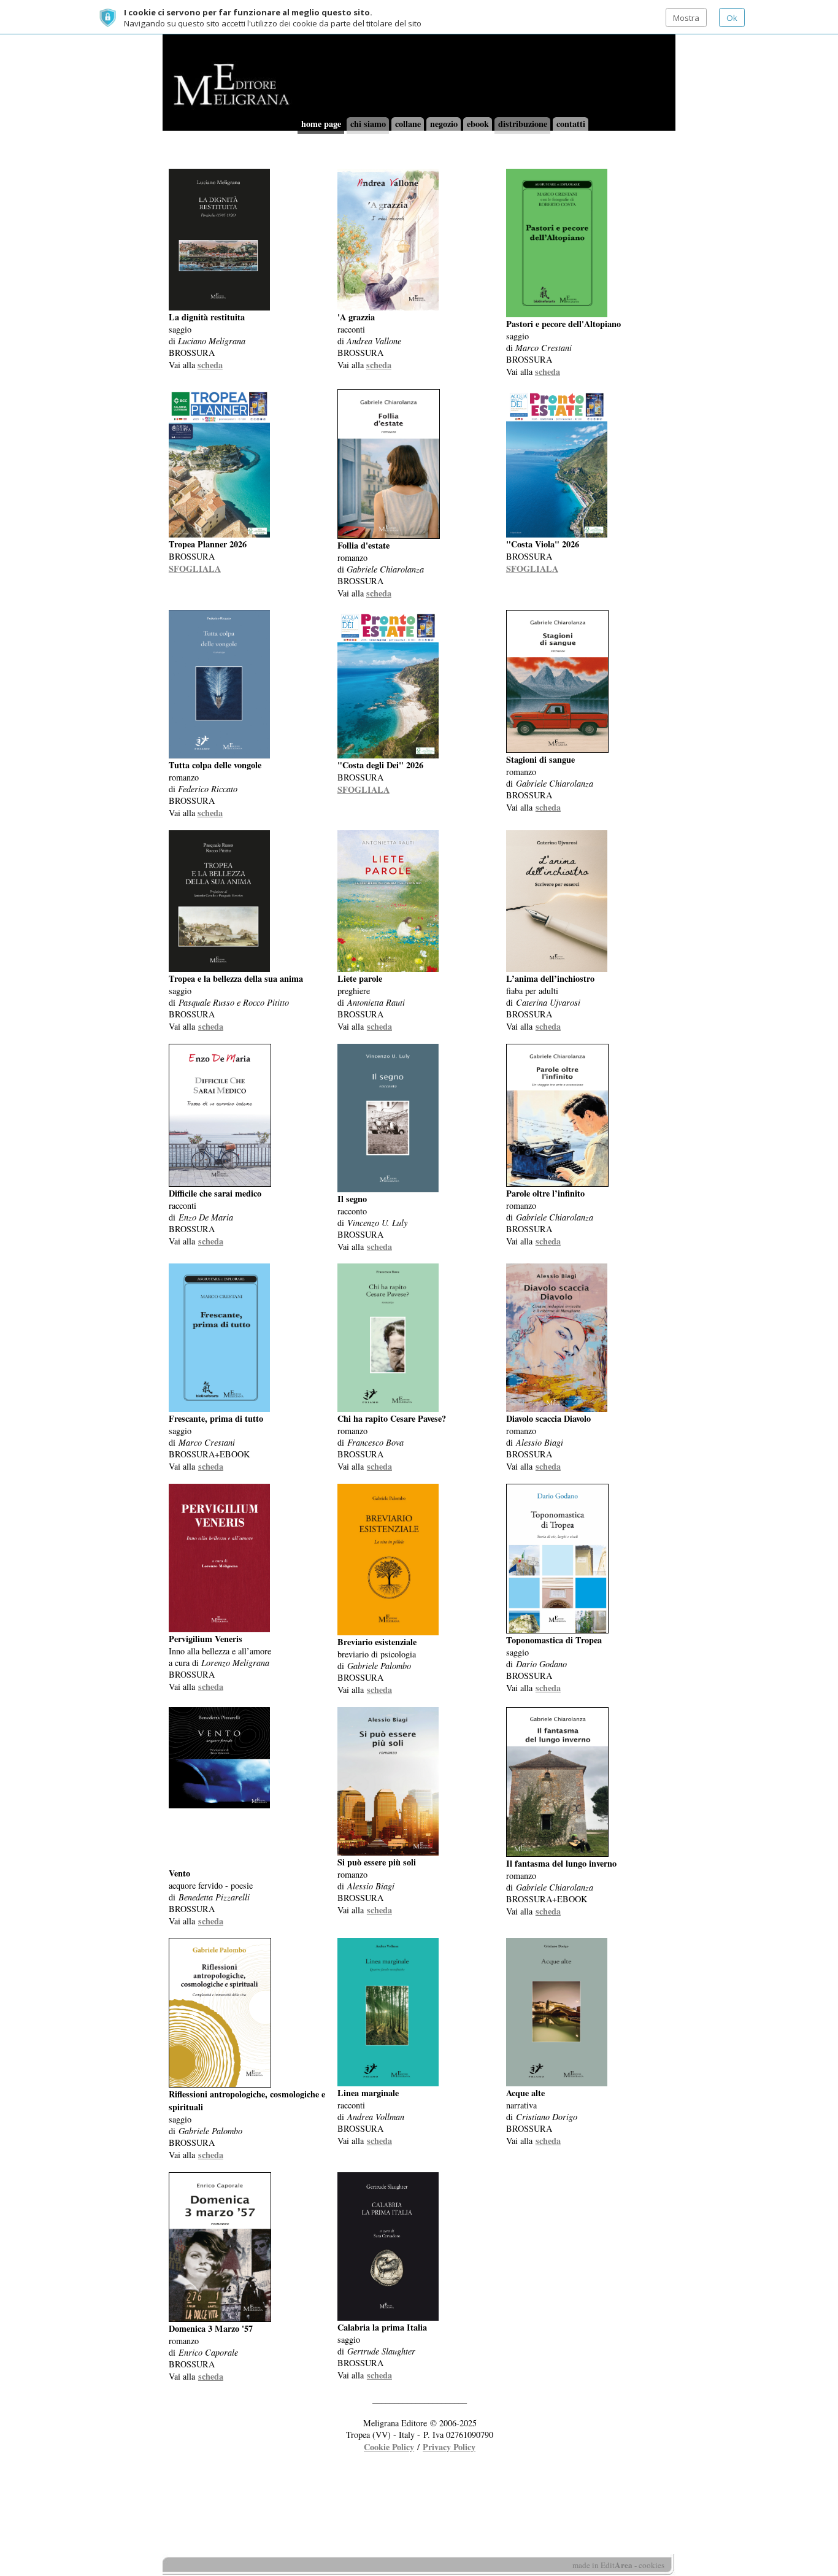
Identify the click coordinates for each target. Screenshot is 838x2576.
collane (408, 124)
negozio (444, 124)
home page (321, 124)
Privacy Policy (449, 2447)
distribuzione (523, 124)
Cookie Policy (389, 2447)
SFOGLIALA (195, 569)
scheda (210, 365)
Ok (732, 18)
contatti (571, 124)
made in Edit (602, 2565)
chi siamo (368, 124)
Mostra (686, 18)
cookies (652, 2565)
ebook (478, 124)
